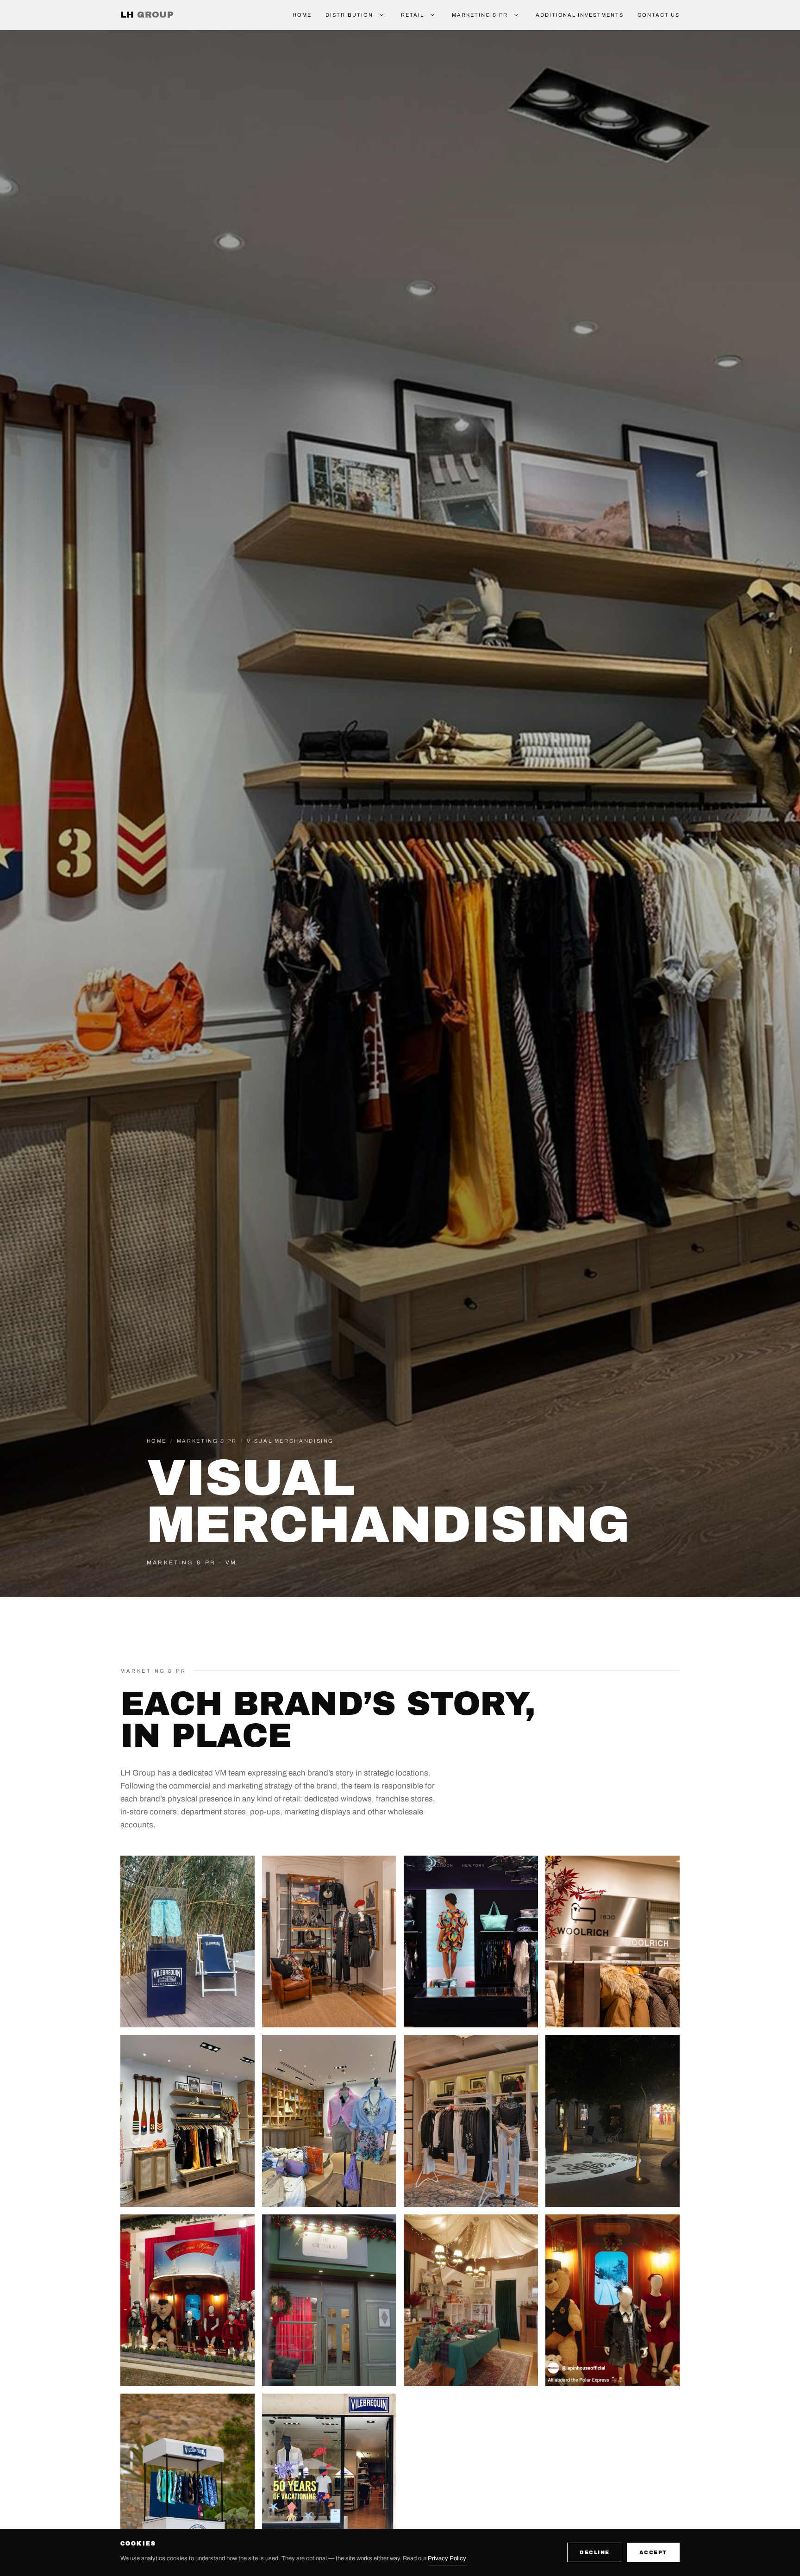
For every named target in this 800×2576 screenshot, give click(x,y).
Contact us (659, 15)
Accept (653, 2552)
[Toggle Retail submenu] (432, 15)
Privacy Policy (447, 2558)
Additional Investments (580, 15)
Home (302, 15)
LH (147, 15)
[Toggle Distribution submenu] (381, 15)
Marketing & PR (480, 15)
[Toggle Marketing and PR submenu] (516, 15)
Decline (595, 2552)
